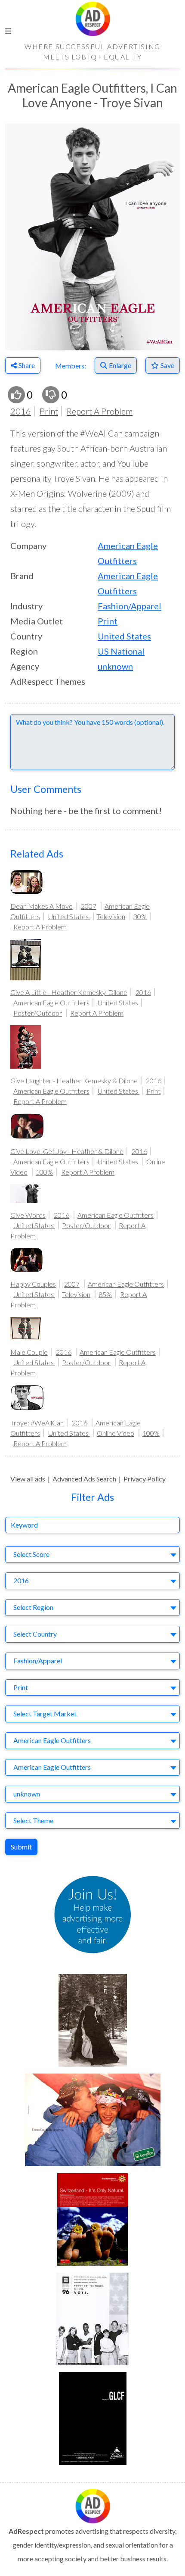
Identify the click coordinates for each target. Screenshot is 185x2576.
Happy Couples (33, 1284)
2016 (21, 411)
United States (124, 636)
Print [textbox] (21, 1687)
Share (27, 365)
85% (105, 1294)
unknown (115, 666)
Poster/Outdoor (38, 1013)
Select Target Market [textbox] (45, 1714)
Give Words (28, 1215)
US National (121, 651)
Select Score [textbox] (31, 1554)
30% (140, 916)
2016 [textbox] (21, 1580)
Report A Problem (100, 411)
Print (49, 411)
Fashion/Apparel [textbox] (38, 1661)
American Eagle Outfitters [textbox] (52, 1740)
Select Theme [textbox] (33, 1820)
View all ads (28, 1479)
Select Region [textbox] (33, 1607)
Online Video (116, 1433)
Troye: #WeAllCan (37, 1423)
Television (111, 916)
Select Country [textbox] (35, 1634)
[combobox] (92, 1555)
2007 (89, 906)
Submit (21, 1847)
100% (44, 1172)
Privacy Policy (145, 1479)
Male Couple (29, 1352)
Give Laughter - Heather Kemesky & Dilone (74, 1081)
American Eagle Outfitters (51, 1003)
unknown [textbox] (27, 1794)
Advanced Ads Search (84, 1479)
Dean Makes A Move (42, 906)
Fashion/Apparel (129, 606)
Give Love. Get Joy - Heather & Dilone (67, 1151)
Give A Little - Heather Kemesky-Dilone (69, 992)
